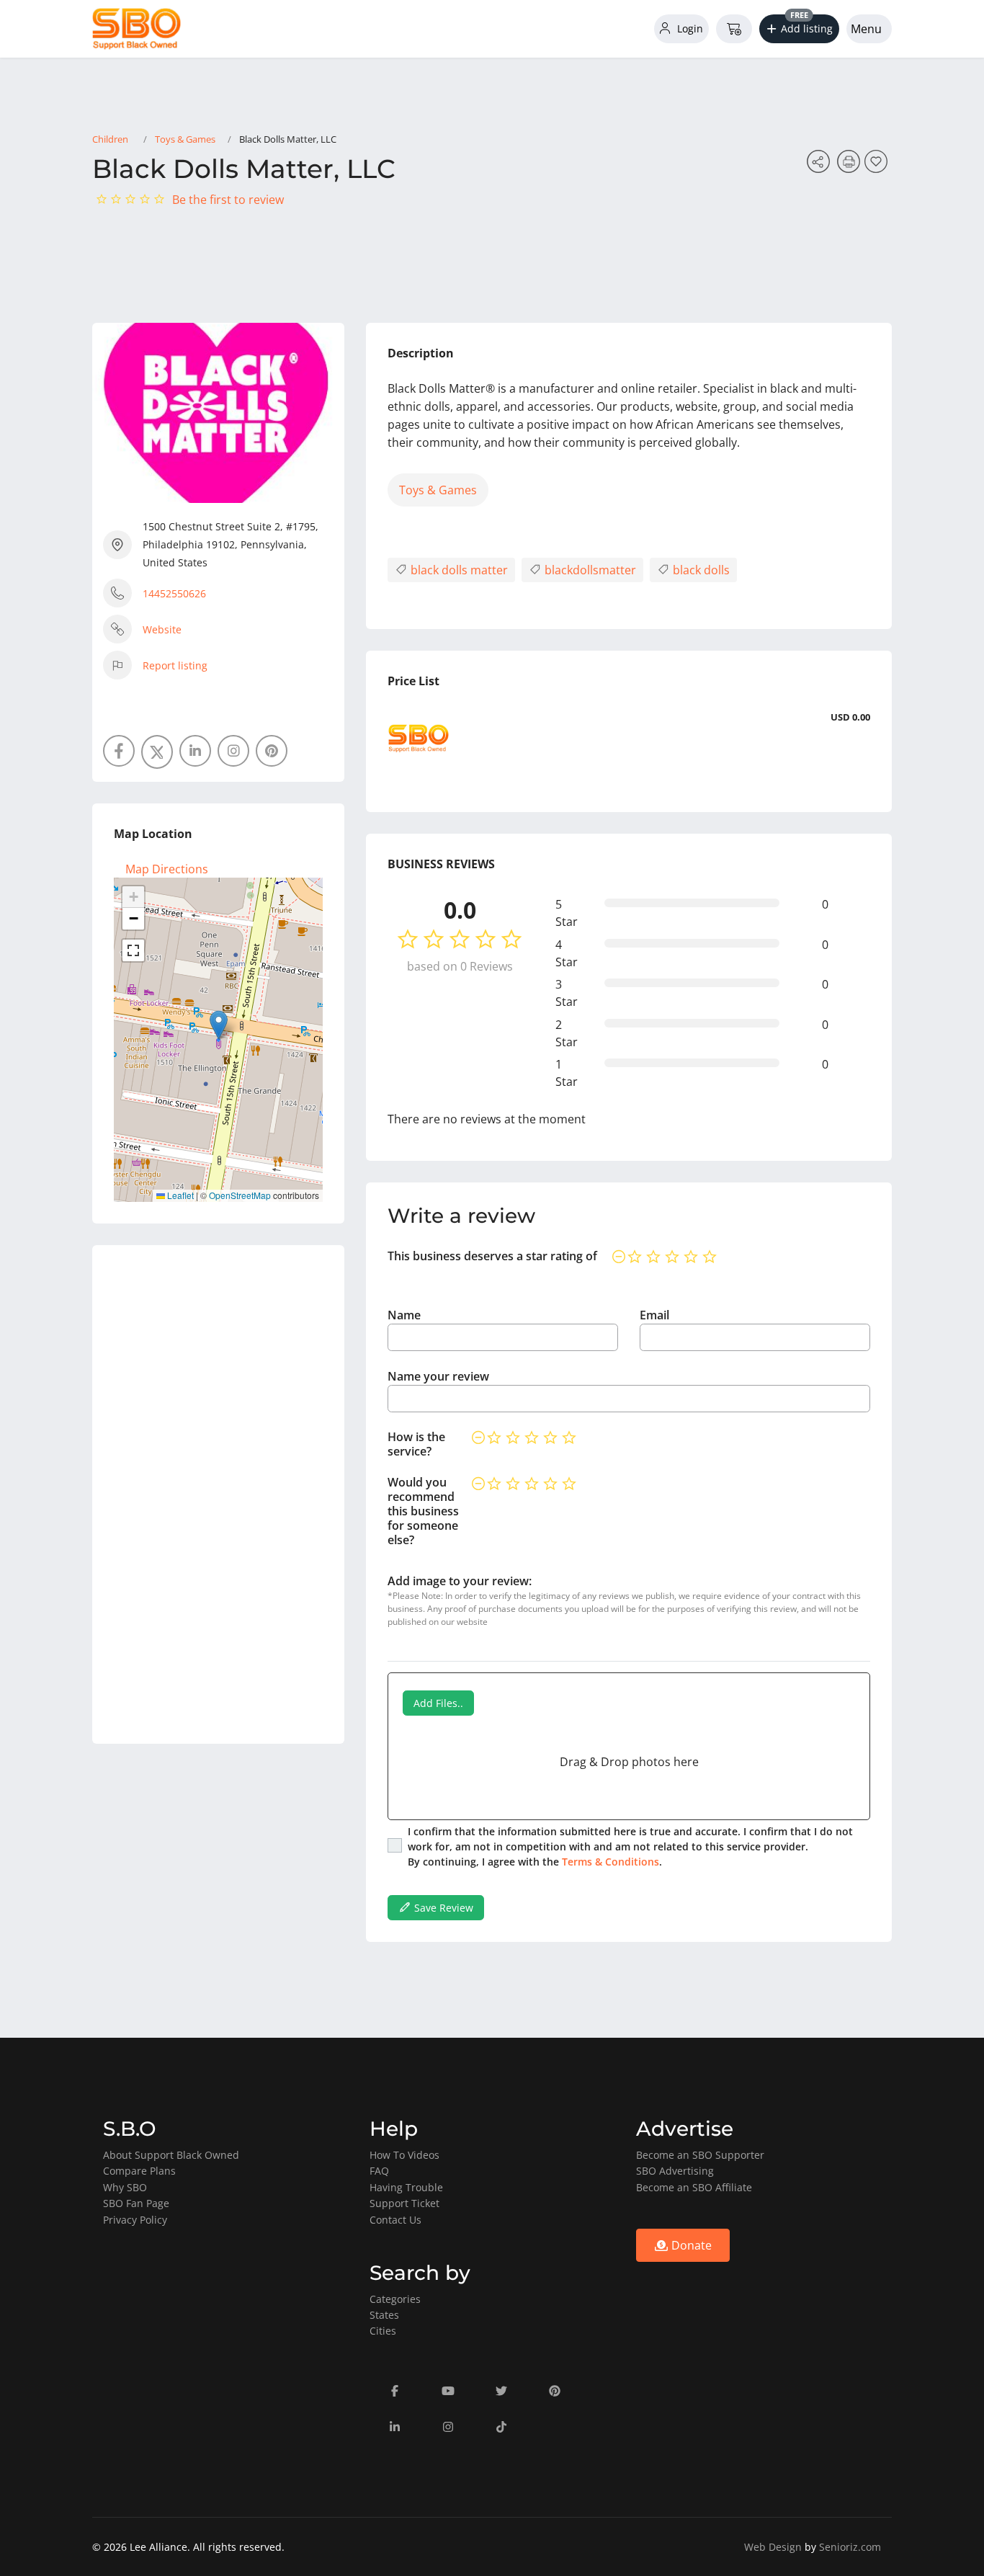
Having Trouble (406, 2187)
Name (404, 1315)
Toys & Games (185, 139)
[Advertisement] (218, 1494)
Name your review (438, 1376)
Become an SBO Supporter (700, 2155)
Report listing (175, 665)
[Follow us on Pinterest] (272, 751)
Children (110, 139)
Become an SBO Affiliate (694, 2187)
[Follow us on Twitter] (157, 752)
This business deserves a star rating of (492, 1256)
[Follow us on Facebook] (119, 751)
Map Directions (167, 869)
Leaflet (179, 1195)
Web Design (773, 2547)
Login (689, 28)
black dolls (700, 570)
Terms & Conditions (610, 1862)
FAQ (379, 2171)
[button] (800, 29)
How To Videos (404, 2155)
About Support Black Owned (171, 2155)
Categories (395, 2299)
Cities (383, 2331)
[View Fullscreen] (133, 950)
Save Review (442, 1908)
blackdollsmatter (589, 570)
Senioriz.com (850, 2547)
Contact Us (395, 2220)
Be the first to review (228, 200)
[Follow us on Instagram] (233, 751)
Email (654, 1315)
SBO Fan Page (136, 2203)
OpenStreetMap (240, 1195)
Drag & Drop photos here (629, 1762)
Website (162, 629)
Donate (690, 2245)
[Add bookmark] (878, 166)
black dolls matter (458, 570)
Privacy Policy (135, 2220)
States (384, 2315)
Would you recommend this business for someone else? (423, 1511)
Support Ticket (404, 2203)
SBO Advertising (675, 2171)
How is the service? (416, 1444)
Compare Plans (139, 2171)
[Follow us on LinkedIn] (195, 751)
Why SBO (125, 2187)
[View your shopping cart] (734, 29)
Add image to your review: (460, 1581)
